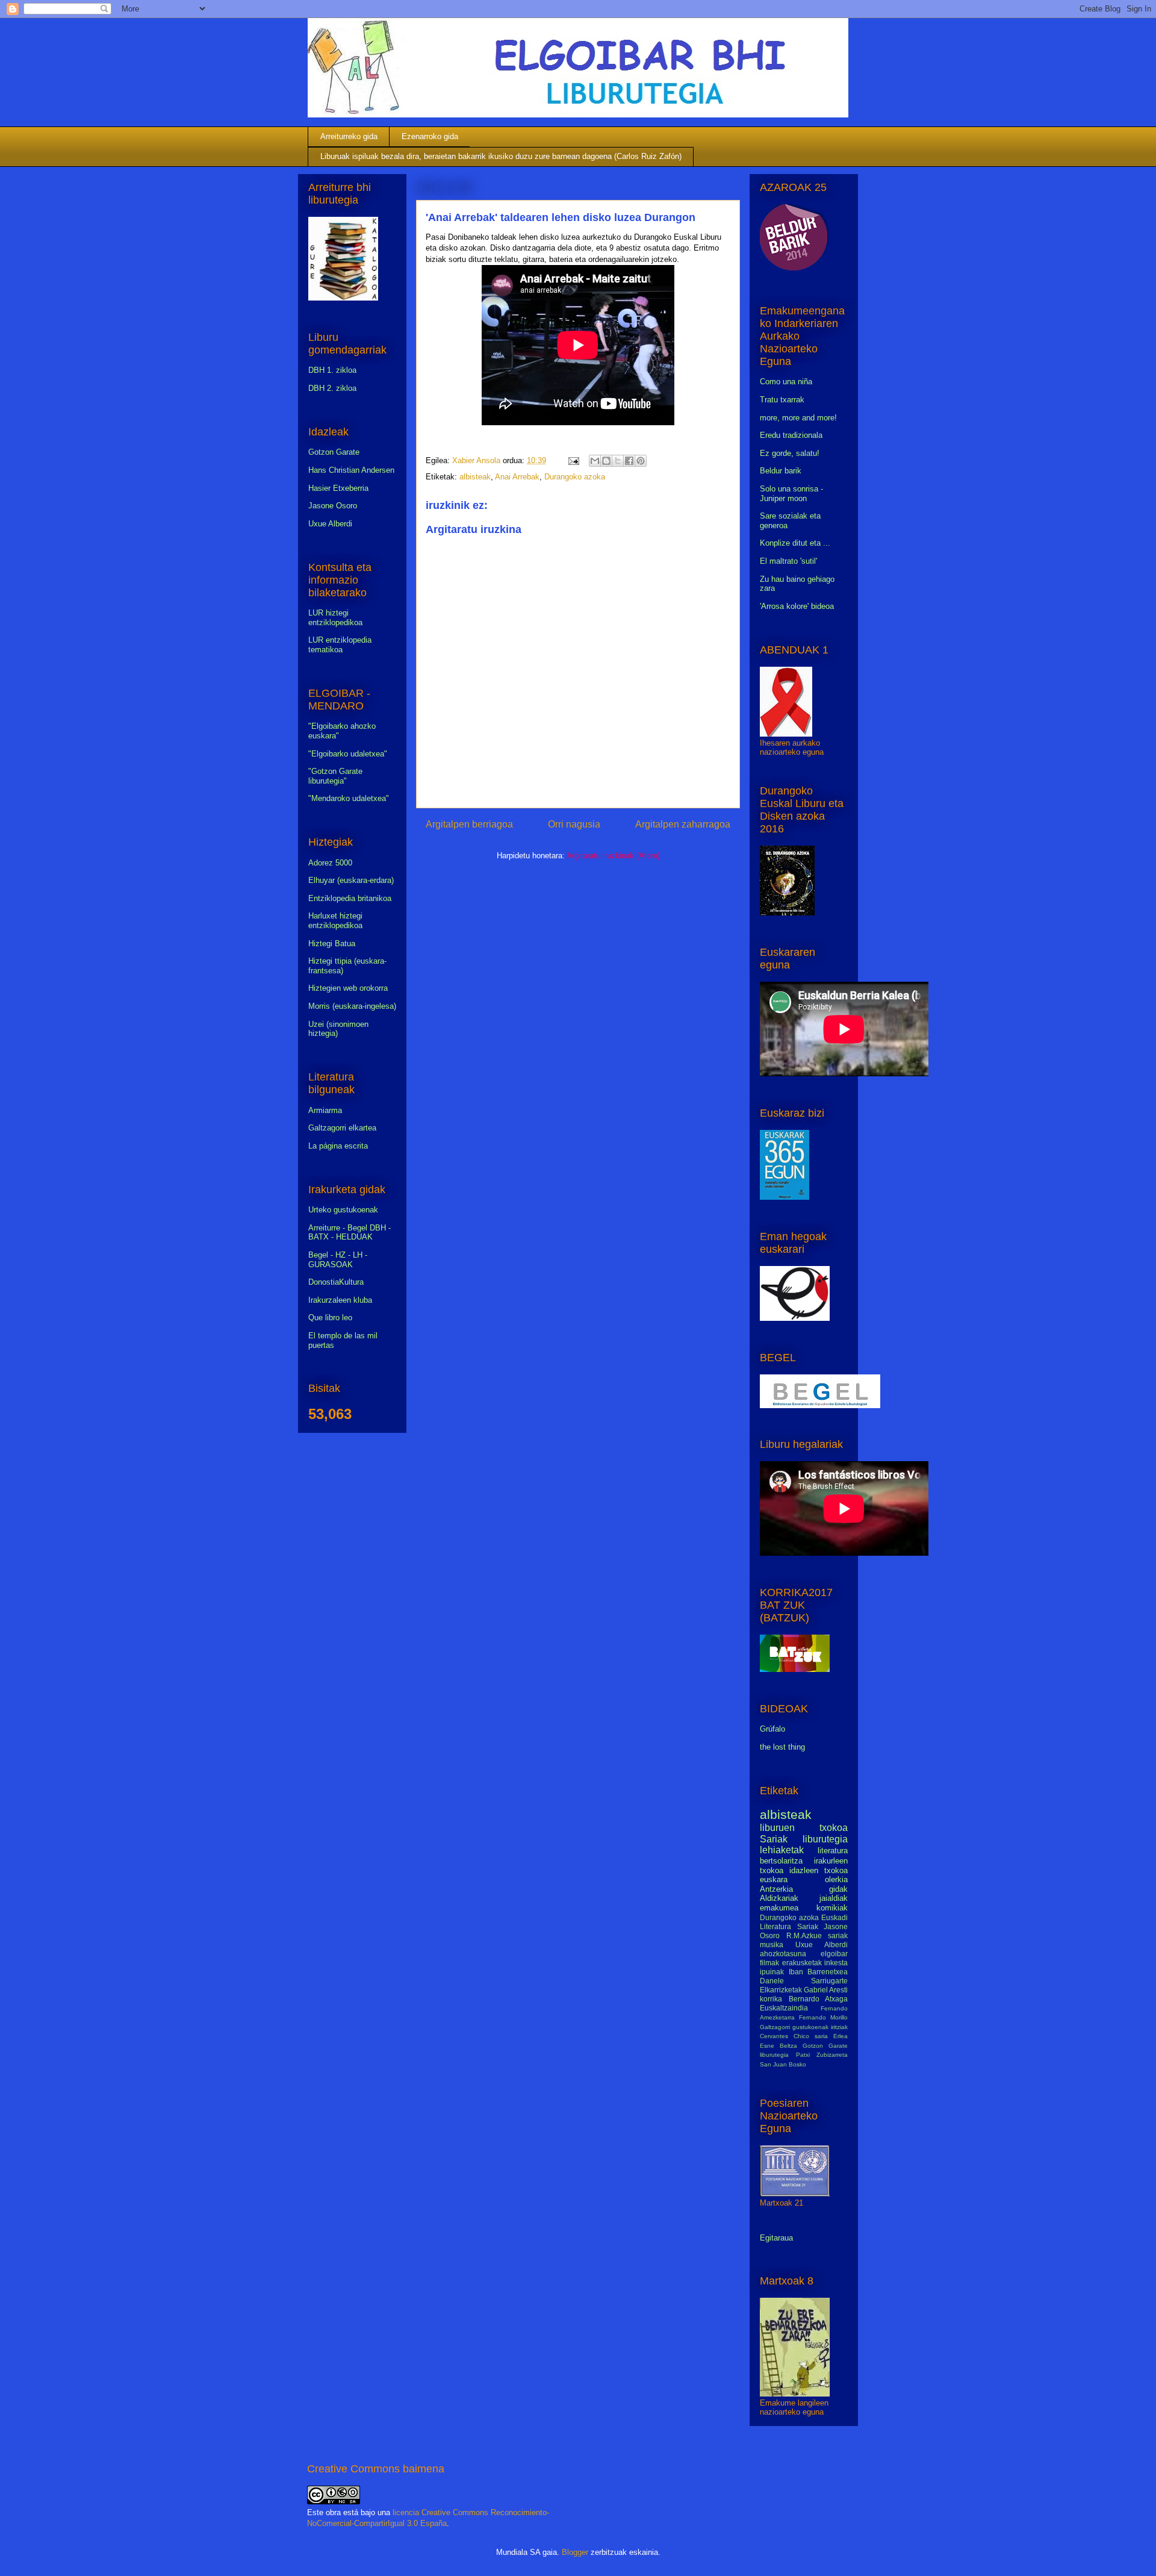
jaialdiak (834, 1898)
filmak (769, 1963)
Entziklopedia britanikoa (350, 898)
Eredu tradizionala (791, 435)
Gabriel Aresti (826, 1990)
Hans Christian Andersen (351, 470)
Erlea (841, 2036)
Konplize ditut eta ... (795, 543)
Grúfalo (772, 1729)
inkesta (836, 1963)
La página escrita (338, 1146)
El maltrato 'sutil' (788, 561)
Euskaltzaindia (784, 2008)
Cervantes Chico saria (794, 2036)
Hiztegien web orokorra (348, 988)
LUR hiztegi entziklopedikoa (335, 618)
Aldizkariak (779, 1898)
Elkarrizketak (781, 1990)
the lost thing (782, 1747)
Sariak (774, 1839)
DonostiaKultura (336, 1282)
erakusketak (802, 1963)
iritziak (839, 2027)
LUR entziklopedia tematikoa (340, 645)
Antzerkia (776, 1889)
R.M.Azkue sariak (817, 1935)
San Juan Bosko (783, 2064)
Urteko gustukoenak (343, 1210)
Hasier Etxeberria (338, 488)
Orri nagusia (574, 824)
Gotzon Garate (334, 452)
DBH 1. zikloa (332, 370)
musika (772, 1944)
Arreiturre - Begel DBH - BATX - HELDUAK (350, 1233)
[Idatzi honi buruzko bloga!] (606, 461)
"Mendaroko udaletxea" (349, 798)
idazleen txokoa (819, 1870)
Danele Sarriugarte (804, 1981)
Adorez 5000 (330, 863)
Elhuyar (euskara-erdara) (351, 880)
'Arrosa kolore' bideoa (797, 606)
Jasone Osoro (333, 506)
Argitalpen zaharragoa (683, 824)
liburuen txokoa (804, 1828)
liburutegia (825, 1839)
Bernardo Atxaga (819, 1999)
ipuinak (772, 1972)
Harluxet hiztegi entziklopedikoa (335, 921)
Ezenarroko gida (430, 136)
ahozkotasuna (783, 1954)
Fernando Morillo (823, 2017)
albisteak (475, 477)
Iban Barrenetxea (819, 1972)
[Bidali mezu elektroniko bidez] (595, 461)
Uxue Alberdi (330, 524)
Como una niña (786, 382)
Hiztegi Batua (332, 943)
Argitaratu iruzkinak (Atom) (613, 856)
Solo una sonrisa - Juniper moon (791, 494)
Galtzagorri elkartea (342, 1128)
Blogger (575, 2552)
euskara (774, 1879)
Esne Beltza (778, 2046)
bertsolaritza (781, 1861)
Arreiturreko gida (349, 136)
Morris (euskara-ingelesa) (352, 1006)
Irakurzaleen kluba (340, 1300)
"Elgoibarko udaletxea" (348, 754)
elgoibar (834, 1954)
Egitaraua (776, 2238)
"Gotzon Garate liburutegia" (335, 776)
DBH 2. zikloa (332, 388)
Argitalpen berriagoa (469, 824)
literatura (833, 1851)
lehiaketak (782, 1850)
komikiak (832, 1908)
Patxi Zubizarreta (822, 2055)
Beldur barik (781, 471)
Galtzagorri (775, 2027)
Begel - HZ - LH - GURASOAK (338, 1260)
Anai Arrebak (517, 477)
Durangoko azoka (575, 477)
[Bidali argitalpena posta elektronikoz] (573, 460)
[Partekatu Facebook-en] (629, 461)
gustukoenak (810, 2027)
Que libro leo (330, 1318)
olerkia (836, 1879)
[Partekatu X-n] (618, 461)
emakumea (779, 1908)
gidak (838, 1889)
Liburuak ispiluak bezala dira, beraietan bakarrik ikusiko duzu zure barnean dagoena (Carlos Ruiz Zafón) (501, 156)
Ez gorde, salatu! (790, 453)
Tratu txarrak (782, 400)
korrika (771, 1999)
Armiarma (325, 1110)
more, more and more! (798, 418)
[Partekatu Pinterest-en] (641, 461)
